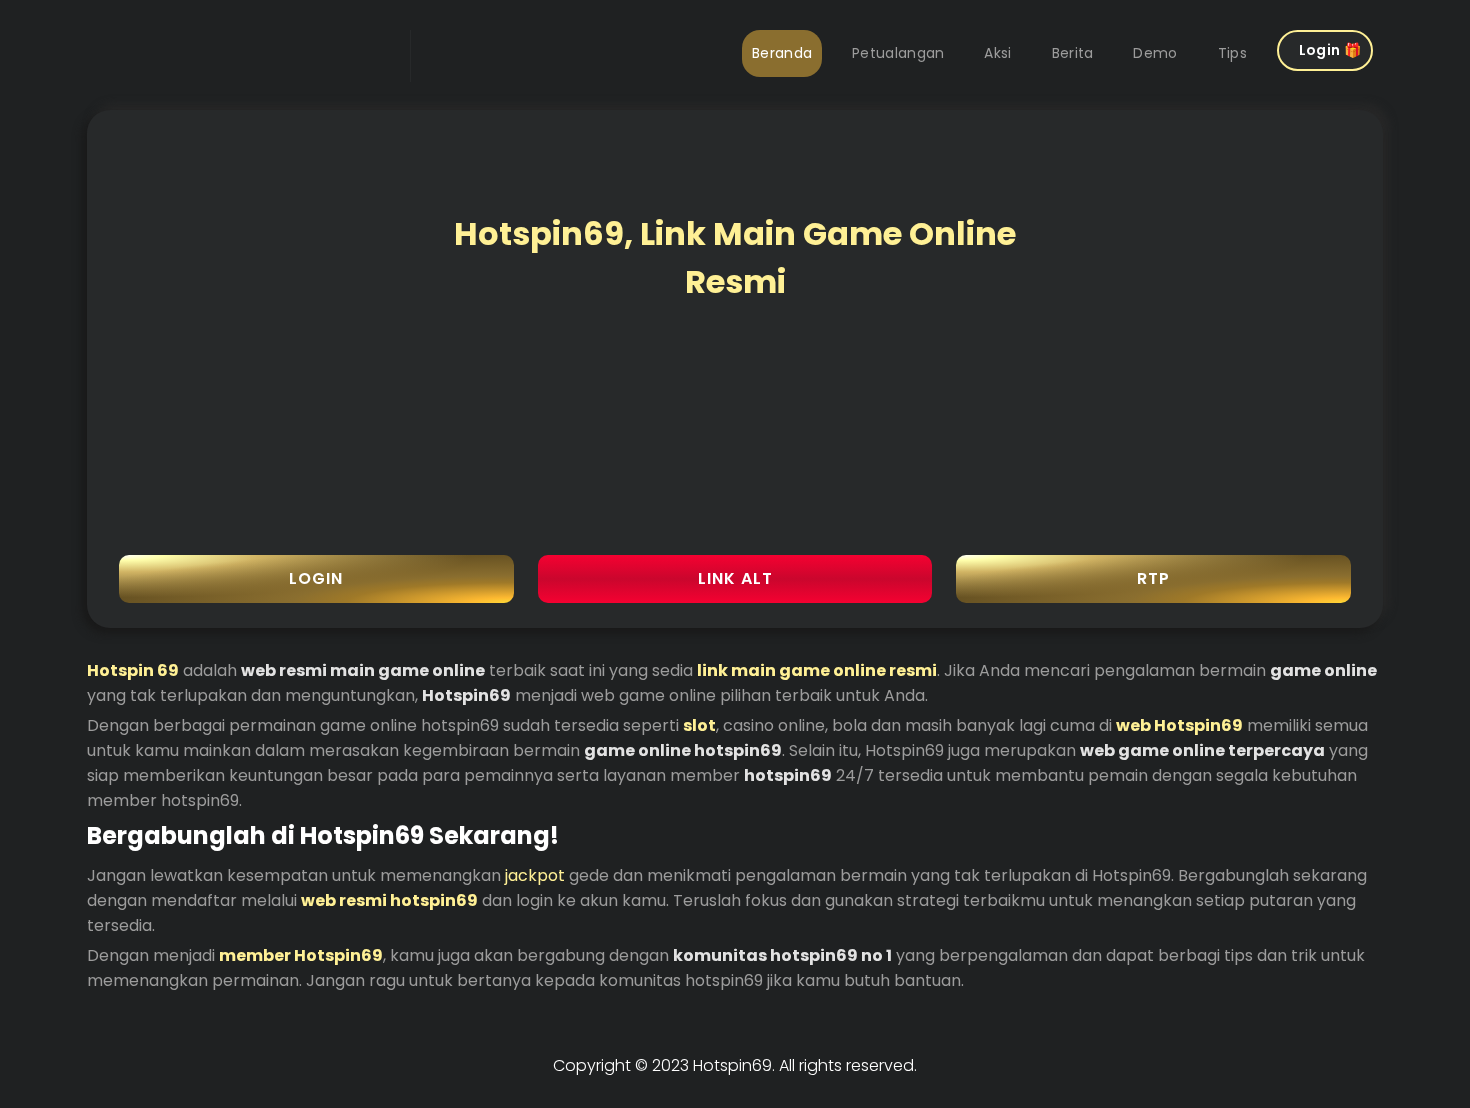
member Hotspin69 (301, 955)
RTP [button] (1153, 578)
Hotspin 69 (133, 670)
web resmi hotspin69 (389, 900)
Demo (1155, 53)
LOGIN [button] (316, 578)
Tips (1232, 53)
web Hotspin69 (1179, 725)
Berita (1073, 53)
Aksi (997, 53)
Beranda (782, 53)
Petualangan (898, 53)
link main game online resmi (817, 670)
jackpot (535, 875)
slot (699, 725)
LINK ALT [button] (735, 578)
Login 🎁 (1330, 50)
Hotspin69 (732, 1065)
